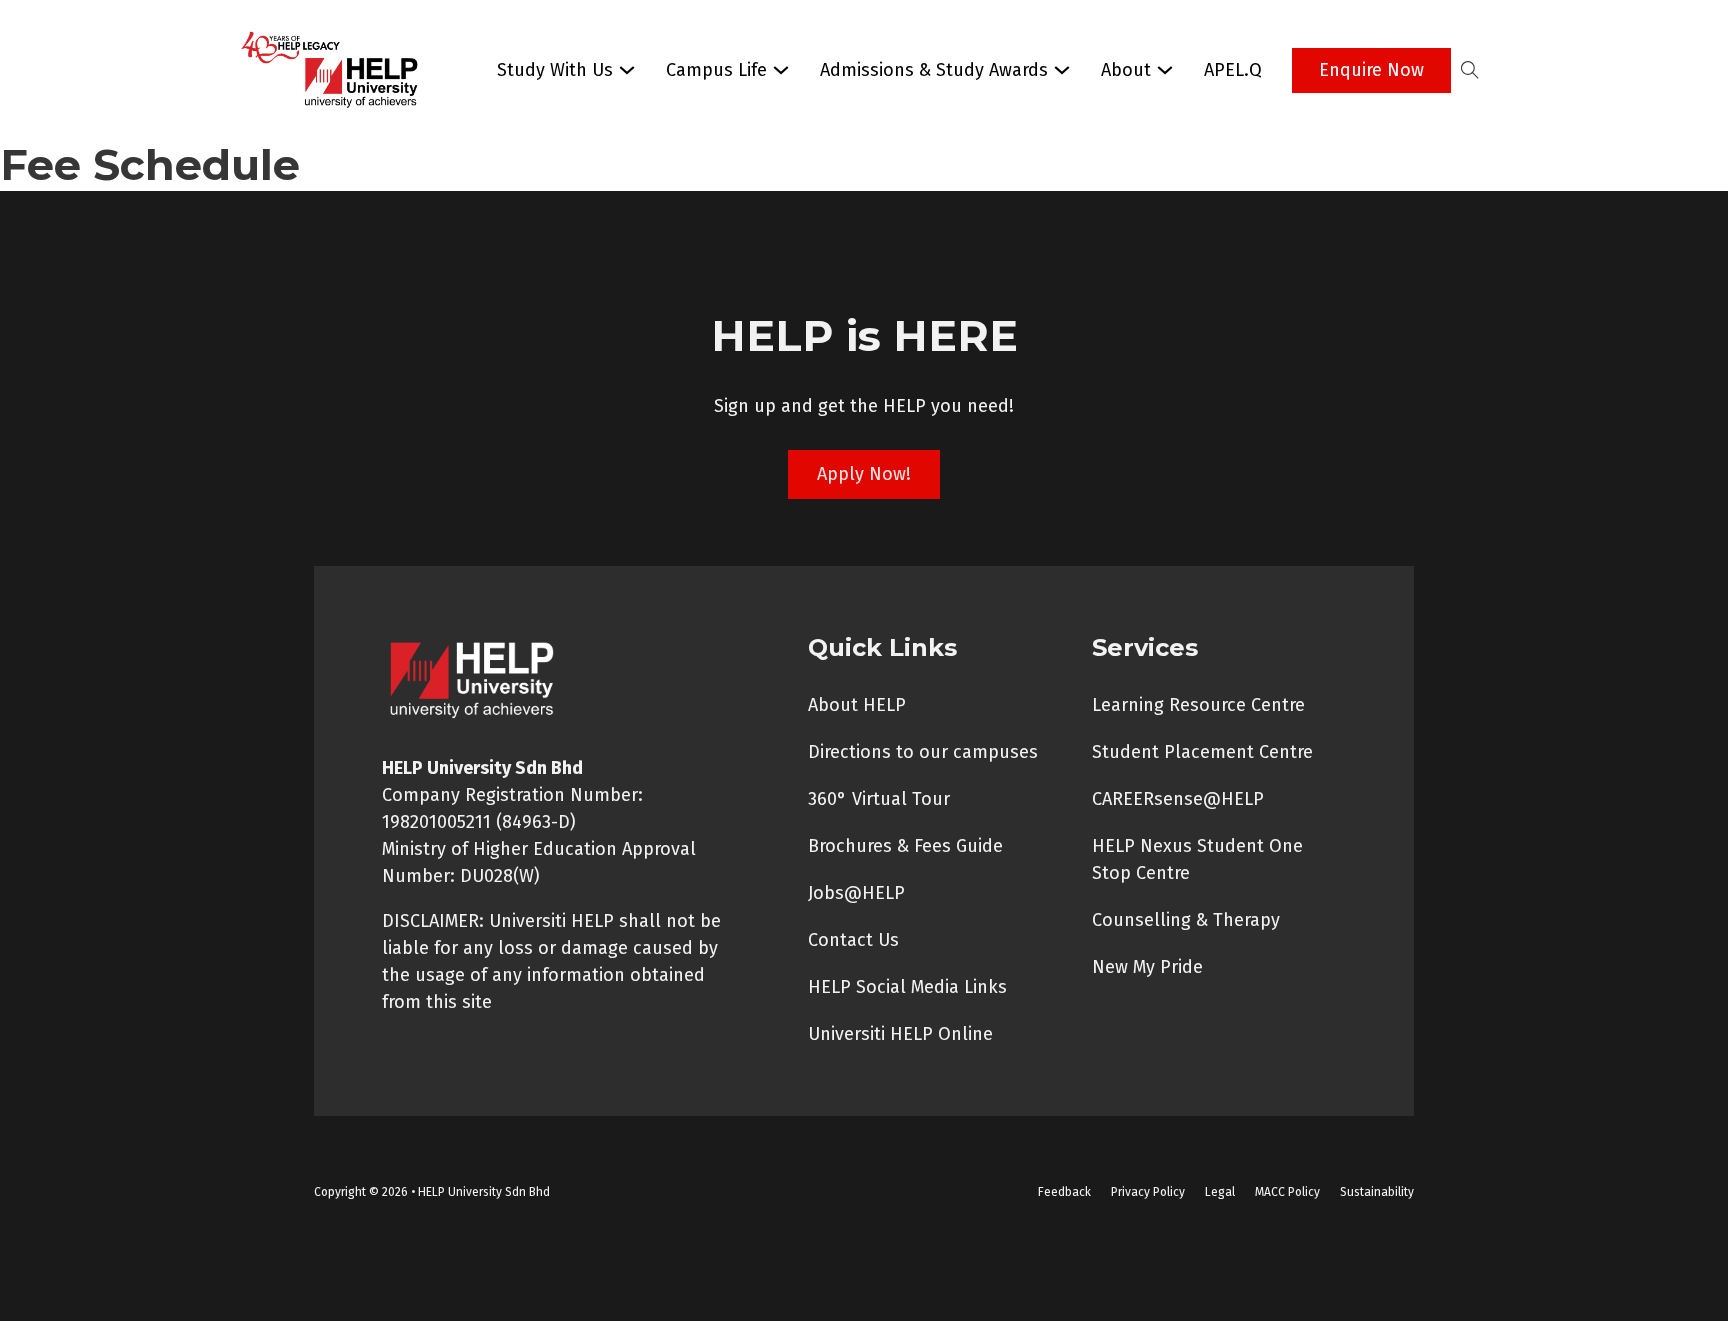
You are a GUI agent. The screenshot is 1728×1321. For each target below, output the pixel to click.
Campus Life (716, 70)
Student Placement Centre (1202, 752)
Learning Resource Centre (1198, 705)
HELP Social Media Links (907, 987)
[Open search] (1470, 70)
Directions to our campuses (923, 752)
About (1126, 70)
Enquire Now (1371, 70)
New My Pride (1147, 967)
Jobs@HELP (856, 893)
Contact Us (853, 940)
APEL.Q (1233, 70)
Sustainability (1377, 1192)
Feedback (1064, 1192)
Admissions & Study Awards (934, 70)
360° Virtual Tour (879, 799)
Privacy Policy (1148, 1192)
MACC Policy (1287, 1192)
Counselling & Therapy (1186, 920)
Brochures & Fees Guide (905, 846)
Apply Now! (864, 474)
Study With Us (555, 70)
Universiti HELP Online (900, 1034)
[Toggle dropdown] (627, 70)
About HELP (857, 705)
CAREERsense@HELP (1178, 799)
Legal (1220, 1192)
